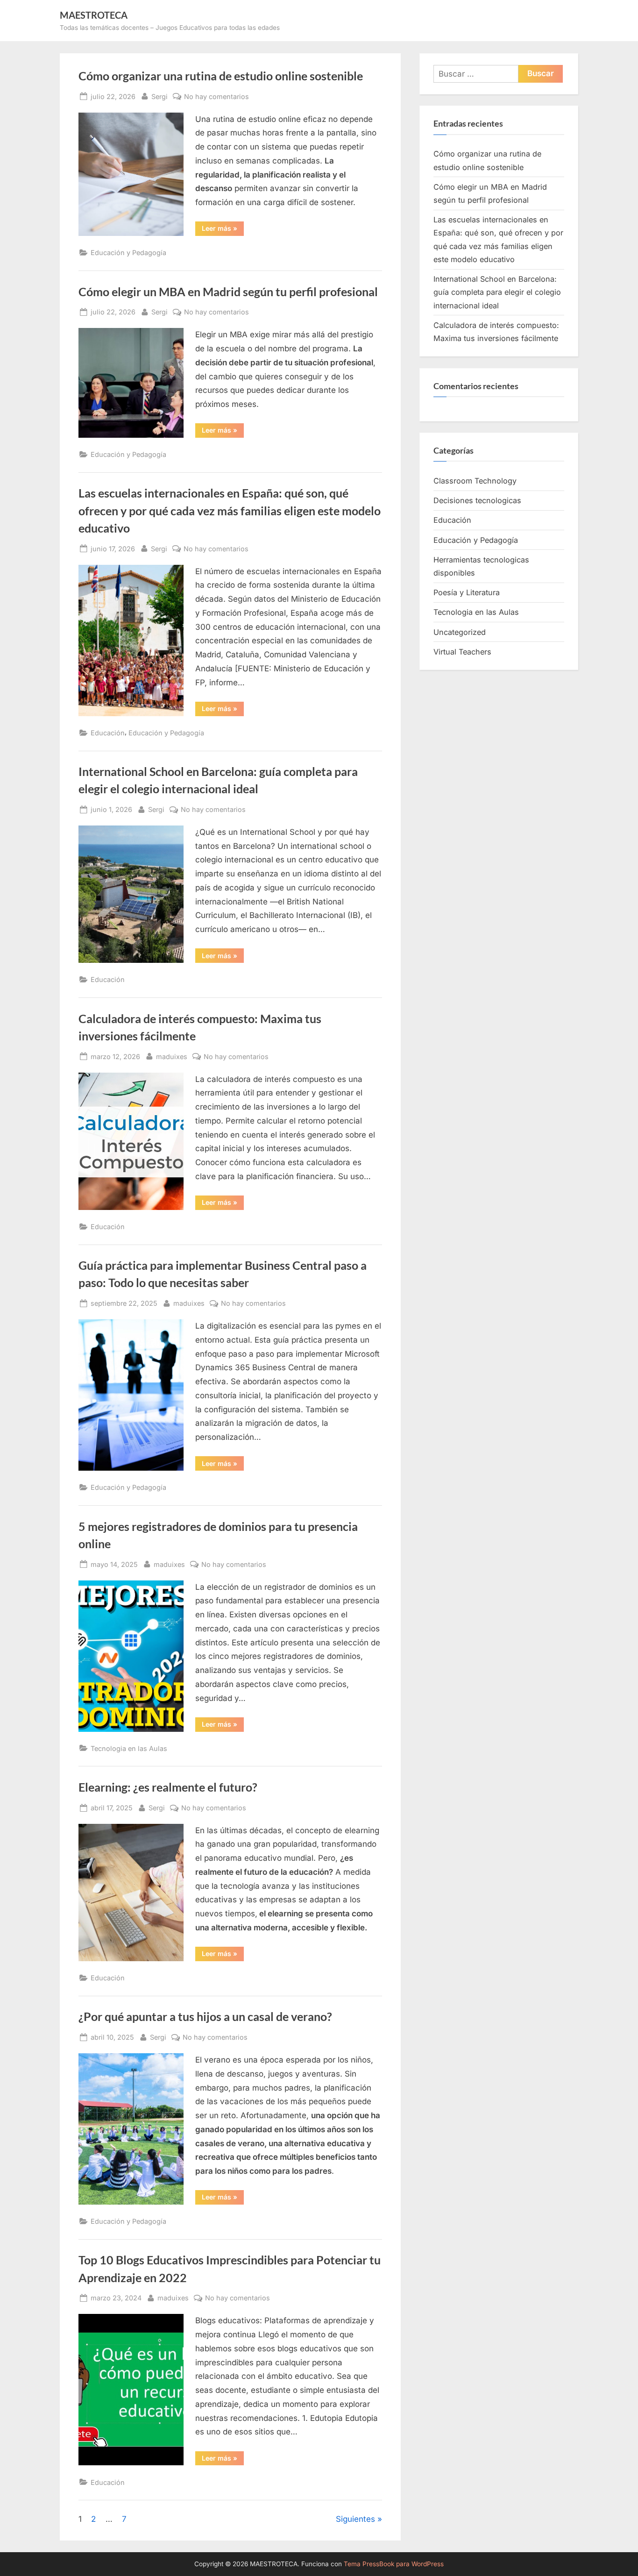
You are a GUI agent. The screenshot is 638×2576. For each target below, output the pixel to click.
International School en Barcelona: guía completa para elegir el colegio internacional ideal (497, 292)
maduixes (172, 1056)
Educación (108, 733)
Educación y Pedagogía (128, 253)
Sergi (159, 96)
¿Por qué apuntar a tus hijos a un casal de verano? (205, 2017)
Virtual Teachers (462, 652)
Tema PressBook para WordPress (394, 2564)
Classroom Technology (475, 481)
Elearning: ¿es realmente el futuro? (168, 1787)
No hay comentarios (216, 97)
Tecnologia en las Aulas (129, 1748)
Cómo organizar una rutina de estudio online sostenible (221, 76)
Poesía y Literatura (467, 592)
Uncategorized (460, 632)
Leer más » (223, 230)
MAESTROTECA (94, 15)
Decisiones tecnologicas (477, 500)
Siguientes (355, 2519)
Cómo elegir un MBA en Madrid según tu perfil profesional (228, 292)
